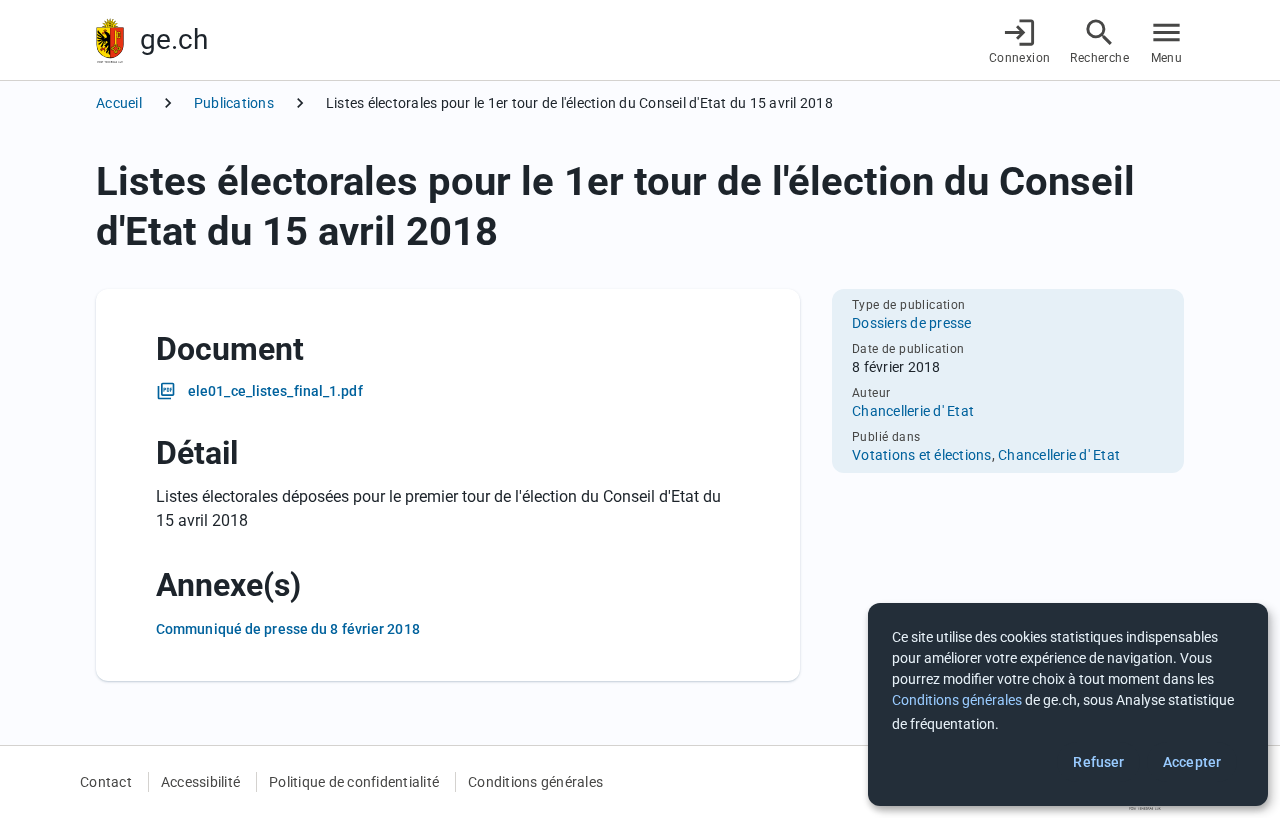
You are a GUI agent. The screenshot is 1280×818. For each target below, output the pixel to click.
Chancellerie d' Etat (913, 411)
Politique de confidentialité (354, 782)
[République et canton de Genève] (110, 40)
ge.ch (174, 39)
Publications (234, 103)
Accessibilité (200, 782)
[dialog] (1068, 704)
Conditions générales (535, 782)
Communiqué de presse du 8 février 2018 (288, 629)
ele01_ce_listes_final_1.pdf (275, 391)
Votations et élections (922, 455)
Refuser (1098, 762)
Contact (106, 782)
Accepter (1192, 762)
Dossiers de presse (912, 323)
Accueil (119, 103)
